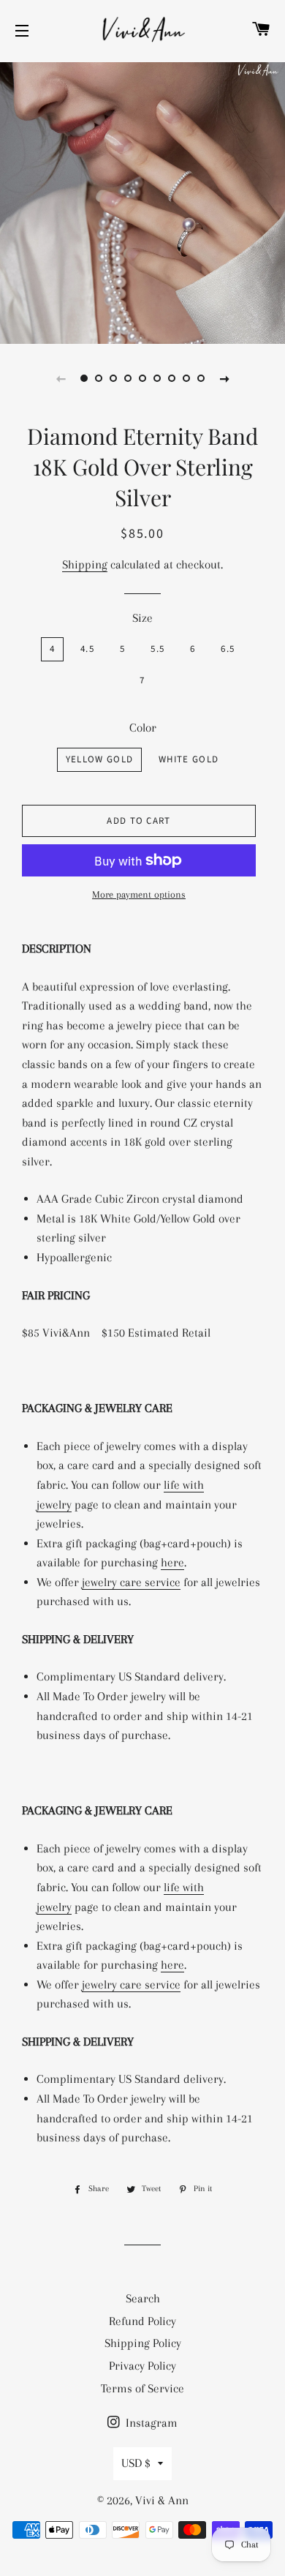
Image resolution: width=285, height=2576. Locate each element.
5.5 (157, 649)
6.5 (228, 649)
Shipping (85, 564)
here (172, 1562)
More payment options (139, 894)
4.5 (87, 649)
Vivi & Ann (162, 2500)
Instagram (150, 2423)
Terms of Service (142, 2388)
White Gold (189, 759)
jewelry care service (131, 1582)
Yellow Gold (99, 759)
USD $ (136, 2463)
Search (143, 2298)
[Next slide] (224, 378)
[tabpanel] (142, 201)
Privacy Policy (142, 2366)
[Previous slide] (61, 378)
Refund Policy (142, 2321)
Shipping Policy (143, 2343)
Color (143, 728)
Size (142, 618)
